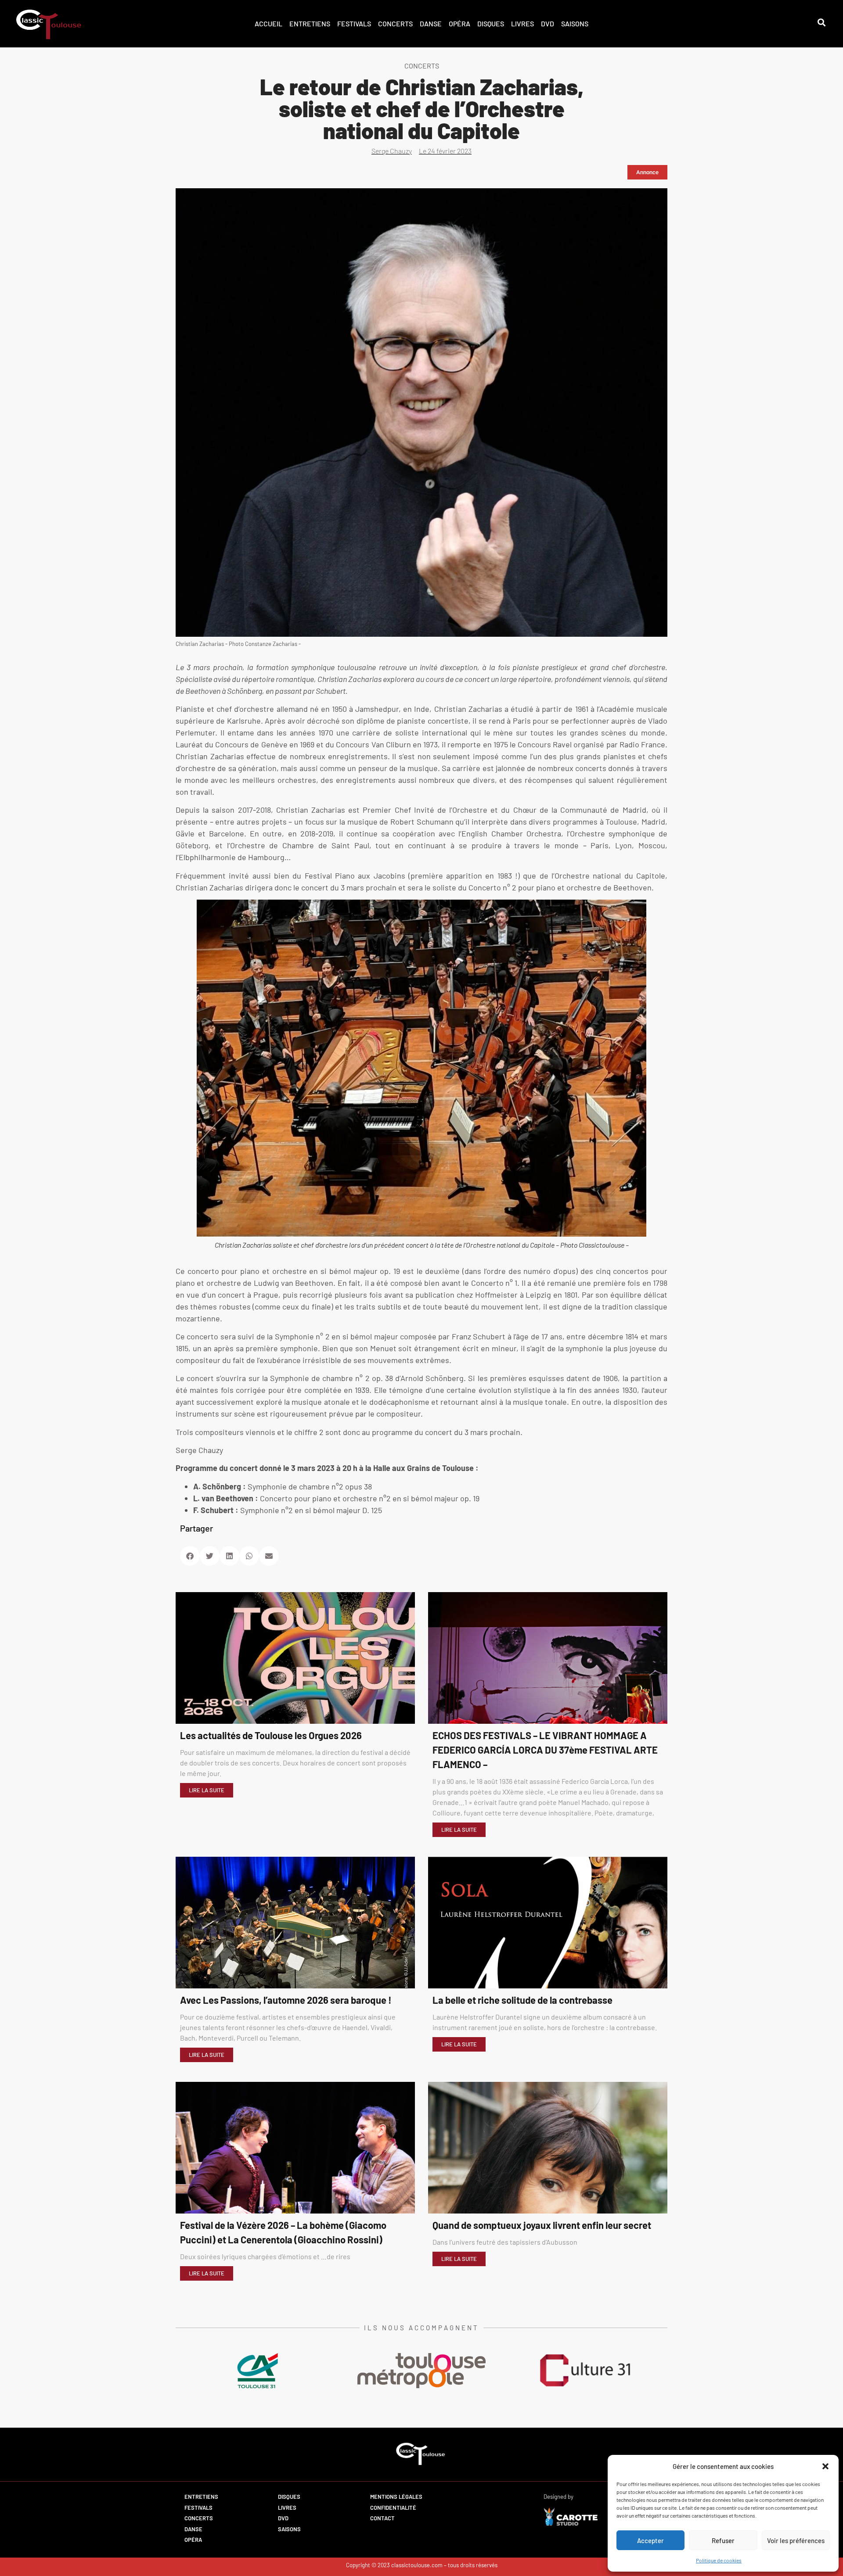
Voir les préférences (796, 2540)
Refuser (723, 2540)
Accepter (650, 2540)
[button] (825, 2466)
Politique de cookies (719, 2560)
